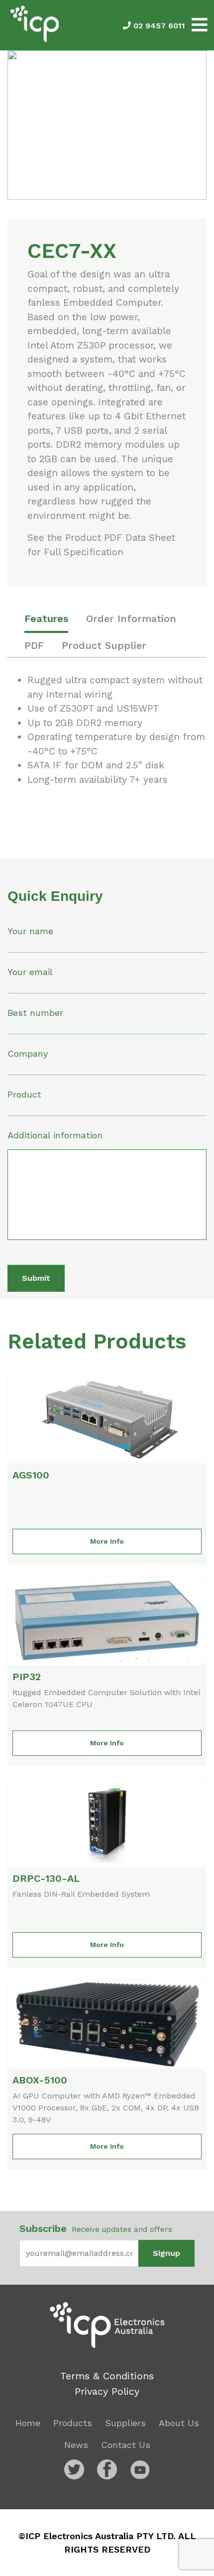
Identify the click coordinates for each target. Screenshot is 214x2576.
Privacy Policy (107, 2391)
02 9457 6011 (158, 26)
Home (28, 2423)
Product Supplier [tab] (104, 645)
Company (28, 1053)
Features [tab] (46, 618)
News (76, 2445)
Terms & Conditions (107, 2376)
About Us (179, 2423)
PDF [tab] (34, 645)
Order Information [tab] (131, 618)
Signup (166, 2253)
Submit (36, 1278)
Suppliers (125, 2423)
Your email (30, 972)
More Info (107, 1541)
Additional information (55, 1135)
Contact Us (126, 2445)
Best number (35, 1013)
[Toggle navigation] (200, 25)
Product (24, 1094)
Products (73, 2423)
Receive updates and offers (96, 2228)
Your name (30, 931)
